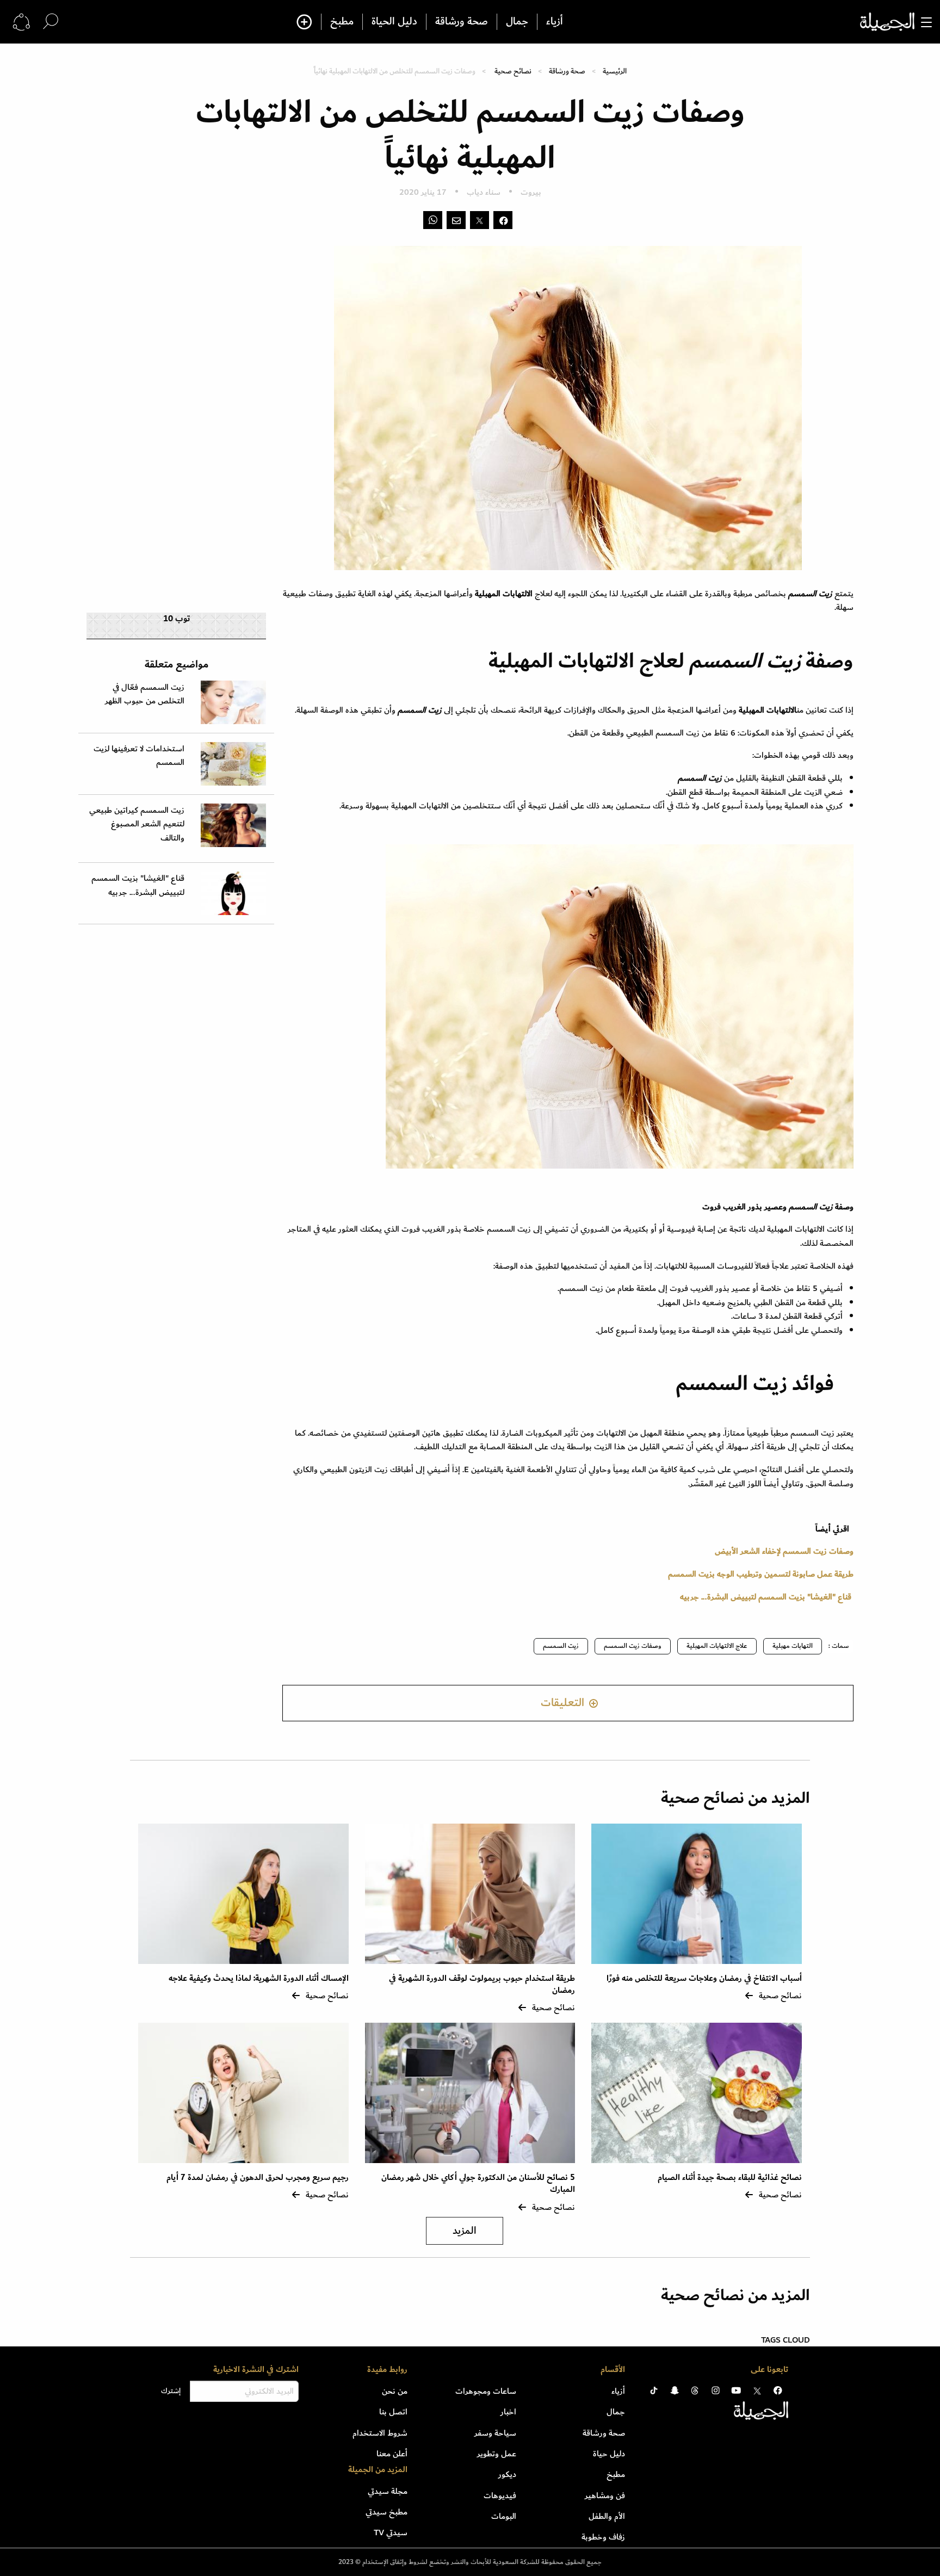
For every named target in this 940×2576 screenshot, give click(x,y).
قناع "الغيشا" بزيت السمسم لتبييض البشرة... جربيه (766, 1597)
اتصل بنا (393, 2412)
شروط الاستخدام (380, 2433)
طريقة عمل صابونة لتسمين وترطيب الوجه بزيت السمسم (761, 1574)
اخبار (508, 2412)
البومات (504, 2516)
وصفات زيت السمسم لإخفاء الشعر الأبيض (784, 1551)
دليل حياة (609, 2454)
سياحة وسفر (495, 2433)
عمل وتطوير (497, 2454)
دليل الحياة (394, 22)
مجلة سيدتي (388, 2491)
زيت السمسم (561, 1646)
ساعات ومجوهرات (486, 2391)
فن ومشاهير (605, 2495)
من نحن (395, 2391)
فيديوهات (500, 2495)
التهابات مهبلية (793, 1646)
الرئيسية (615, 71)
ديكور (507, 2474)
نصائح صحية (513, 71)
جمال (517, 22)
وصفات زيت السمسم (633, 1646)
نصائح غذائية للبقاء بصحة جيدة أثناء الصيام (730, 2177)
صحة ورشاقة (462, 22)
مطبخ (342, 22)
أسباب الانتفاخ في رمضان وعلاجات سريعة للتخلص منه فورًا (704, 1978)
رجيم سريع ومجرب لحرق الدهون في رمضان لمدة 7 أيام (258, 2177)
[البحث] (51, 21)
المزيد (465, 2231)
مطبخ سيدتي (386, 2512)
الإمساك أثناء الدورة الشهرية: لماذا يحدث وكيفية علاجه (259, 1978)
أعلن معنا (392, 2454)
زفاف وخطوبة (603, 2537)
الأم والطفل (607, 2516)
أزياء (555, 22)
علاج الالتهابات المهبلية (717, 1646)
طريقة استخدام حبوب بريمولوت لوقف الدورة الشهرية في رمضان (482, 1984)
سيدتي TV (391, 2532)
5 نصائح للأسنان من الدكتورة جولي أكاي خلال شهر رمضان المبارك (478, 2183)
